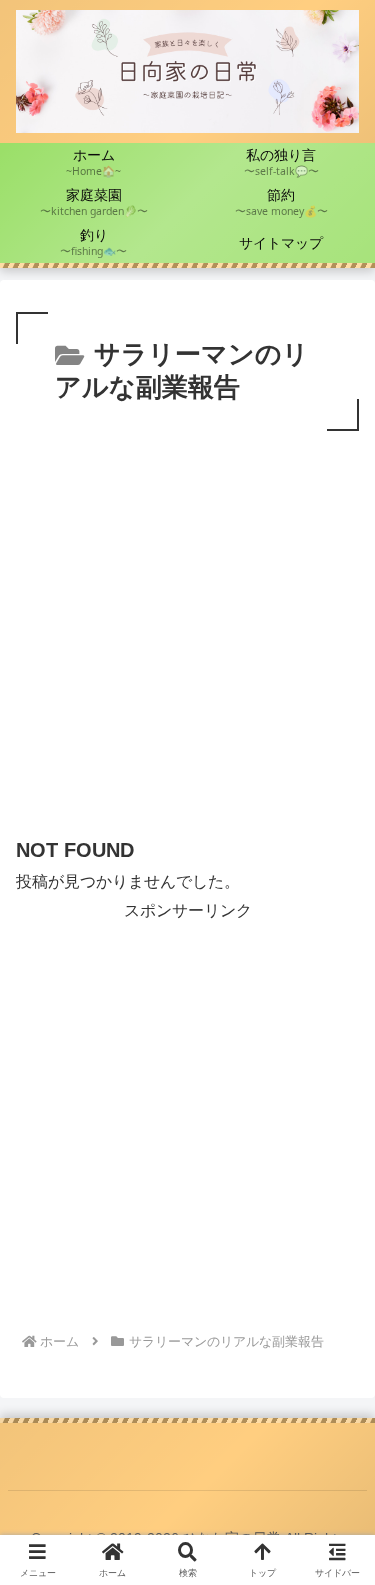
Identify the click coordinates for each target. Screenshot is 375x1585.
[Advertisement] (187, 633)
